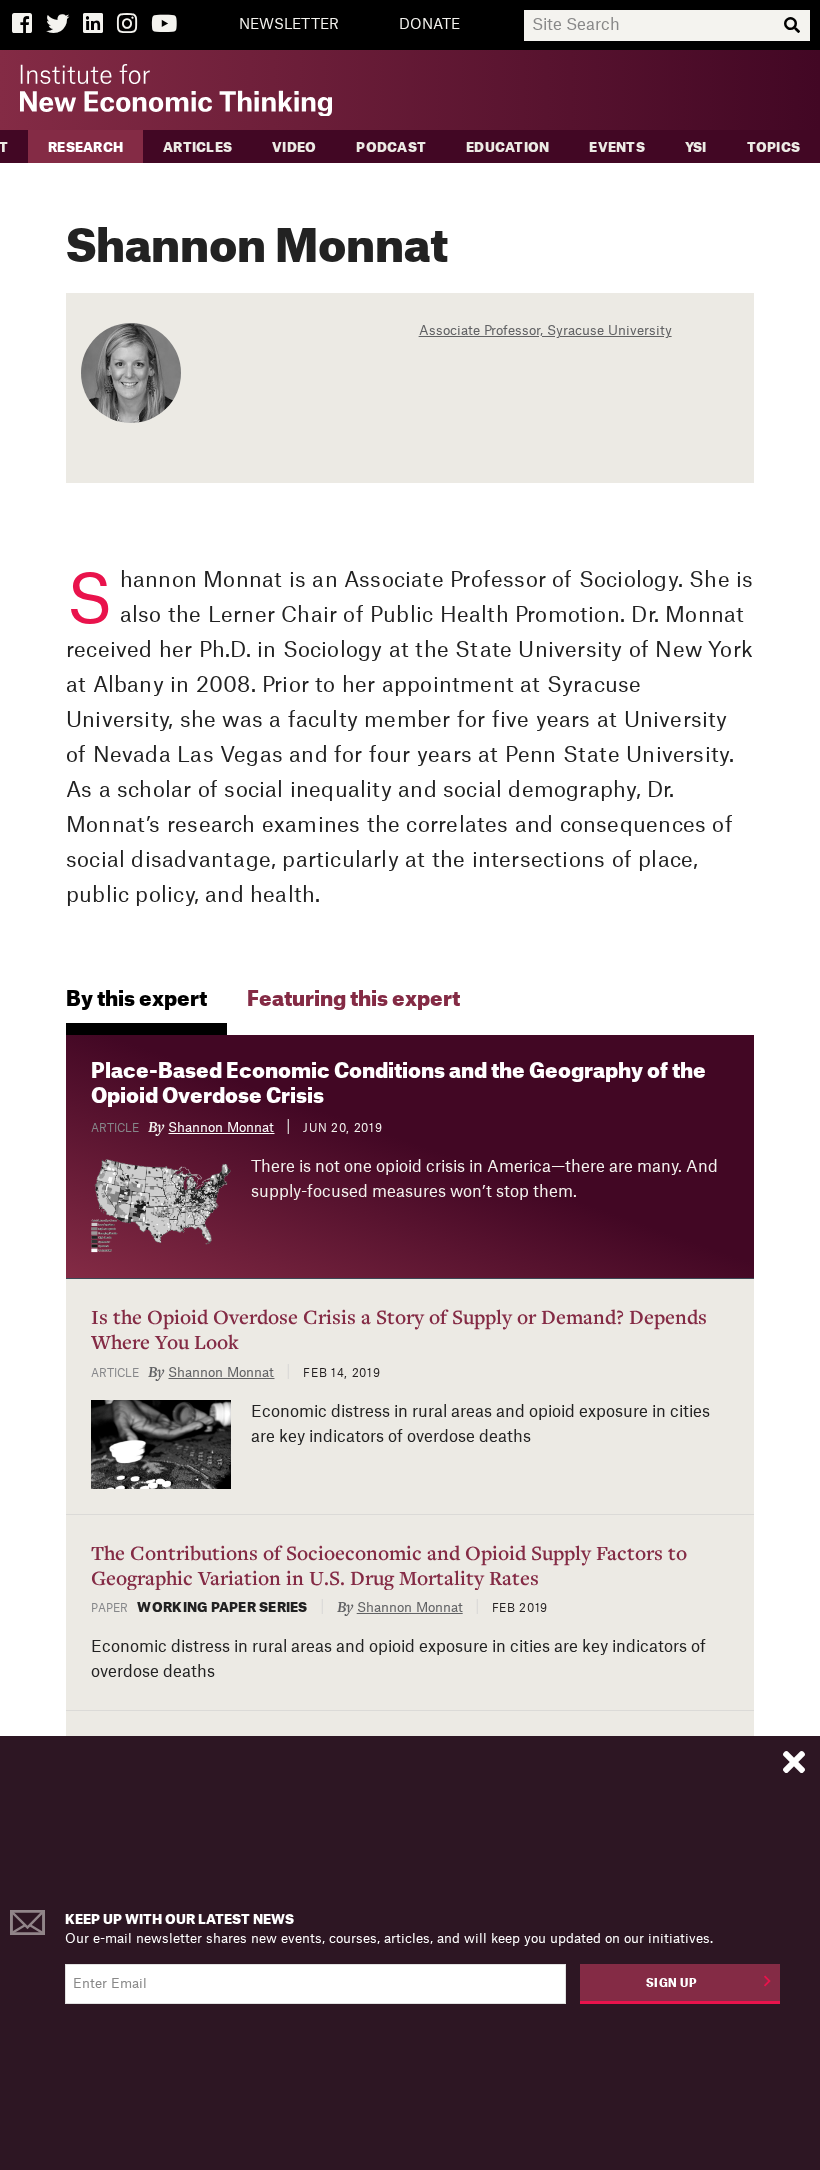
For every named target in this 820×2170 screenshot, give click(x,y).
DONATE (429, 25)
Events (617, 147)
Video (294, 147)
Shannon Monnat (221, 1127)
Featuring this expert (353, 1000)
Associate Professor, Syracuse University (545, 330)
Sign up (672, 1983)
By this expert (136, 1000)
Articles (197, 147)
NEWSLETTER (289, 25)
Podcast (391, 147)
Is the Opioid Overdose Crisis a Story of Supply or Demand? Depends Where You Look (399, 1329)
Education (507, 147)
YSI (696, 147)
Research (85, 147)
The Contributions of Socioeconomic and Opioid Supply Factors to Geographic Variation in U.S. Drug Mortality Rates (389, 1565)
